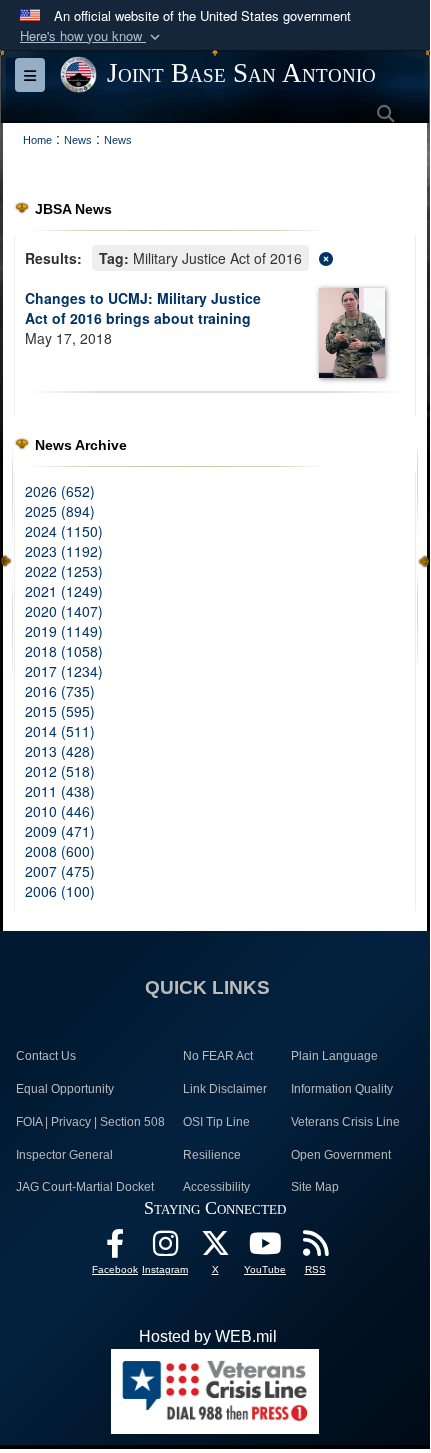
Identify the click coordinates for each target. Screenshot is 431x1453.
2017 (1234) (64, 671)
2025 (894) (60, 511)
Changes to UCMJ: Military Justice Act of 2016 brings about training (143, 308)
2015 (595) (60, 711)
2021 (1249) (64, 591)
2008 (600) (60, 851)
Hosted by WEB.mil (208, 1336)
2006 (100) (60, 891)
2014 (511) (60, 731)
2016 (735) (60, 691)
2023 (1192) (64, 551)
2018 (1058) (64, 651)
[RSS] (315, 1248)
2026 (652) (60, 491)
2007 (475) (60, 871)
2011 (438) (60, 791)
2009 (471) (60, 831)
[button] (92, 36)
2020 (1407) (64, 611)
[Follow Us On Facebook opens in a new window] (115, 1248)
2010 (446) (60, 811)
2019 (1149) (64, 631)
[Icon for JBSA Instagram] (165, 1248)
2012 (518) (60, 771)
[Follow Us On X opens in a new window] (215, 1248)
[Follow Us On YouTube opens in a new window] (265, 1248)
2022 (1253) (64, 571)
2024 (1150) (64, 531)
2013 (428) (60, 751)
